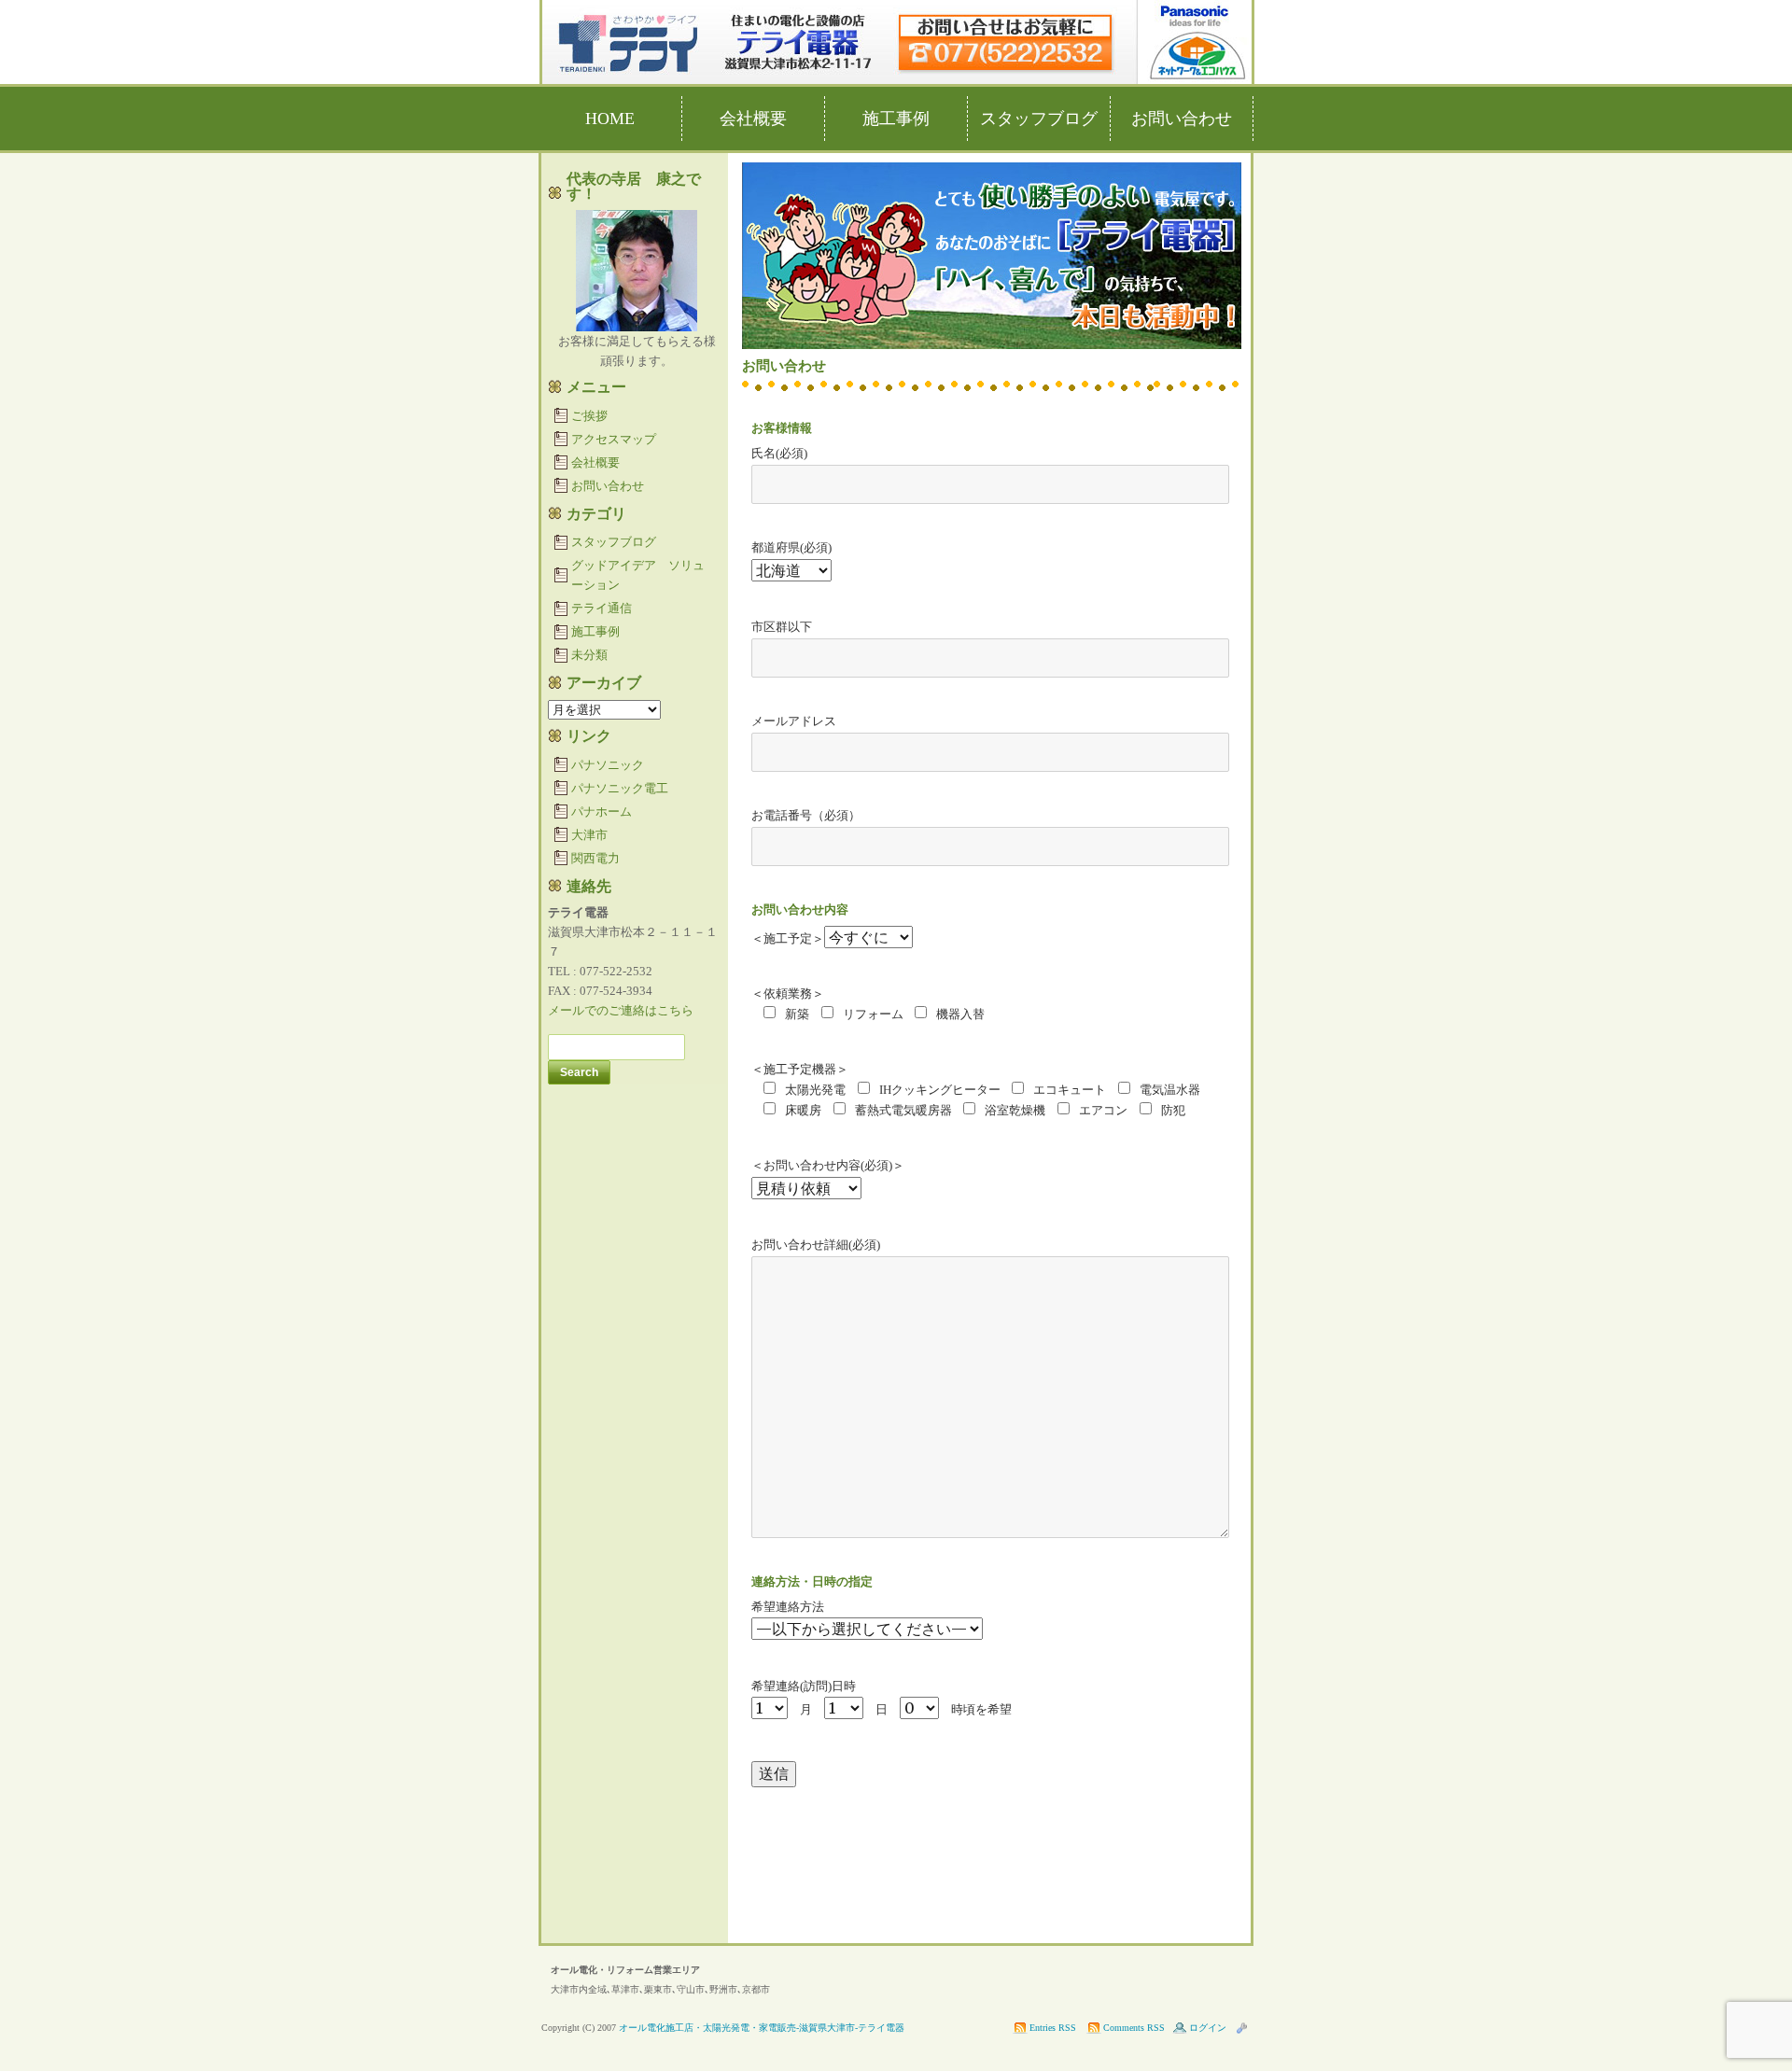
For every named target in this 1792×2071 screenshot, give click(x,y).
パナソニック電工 (620, 788)
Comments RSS (1134, 2028)
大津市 (589, 835)
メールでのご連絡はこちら (621, 1010)
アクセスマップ (614, 439)
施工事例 (896, 119)
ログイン (1208, 2028)
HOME (610, 119)
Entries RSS (1053, 2028)
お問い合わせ (1182, 119)
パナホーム (602, 812)
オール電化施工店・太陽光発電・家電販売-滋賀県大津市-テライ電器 (762, 2028)
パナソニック (608, 765)
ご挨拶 (589, 416)
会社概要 (753, 119)
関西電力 (595, 858)
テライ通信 (602, 608)
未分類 (589, 655)
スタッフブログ (1039, 119)
